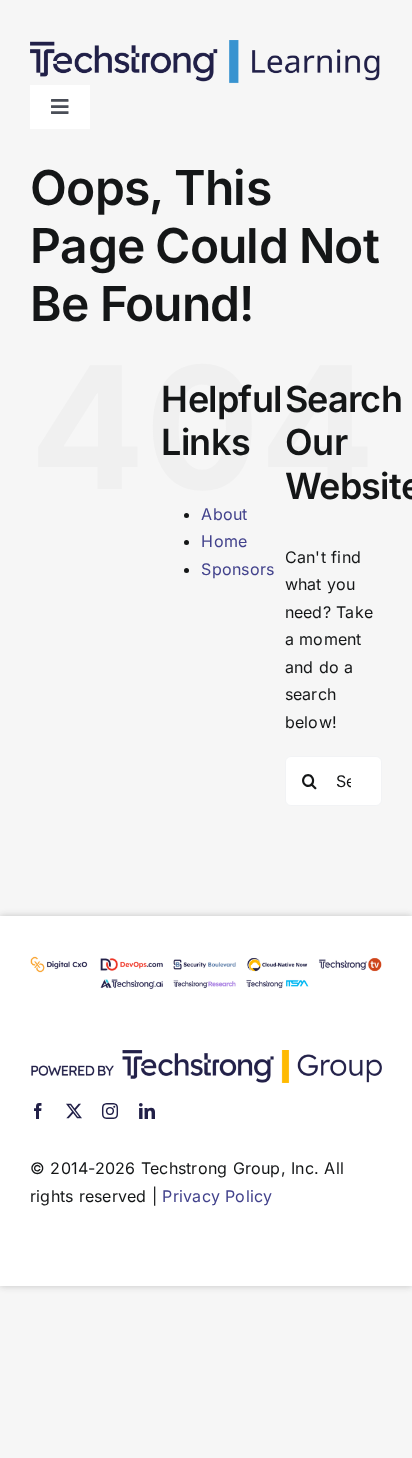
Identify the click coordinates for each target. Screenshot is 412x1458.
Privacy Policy (217, 1196)
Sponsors (237, 569)
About (224, 514)
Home (224, 541)
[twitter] (74, 1111)
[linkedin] (147, 1111)
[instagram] (110, 1111)
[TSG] (206, 1058)
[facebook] (38, 1111)
